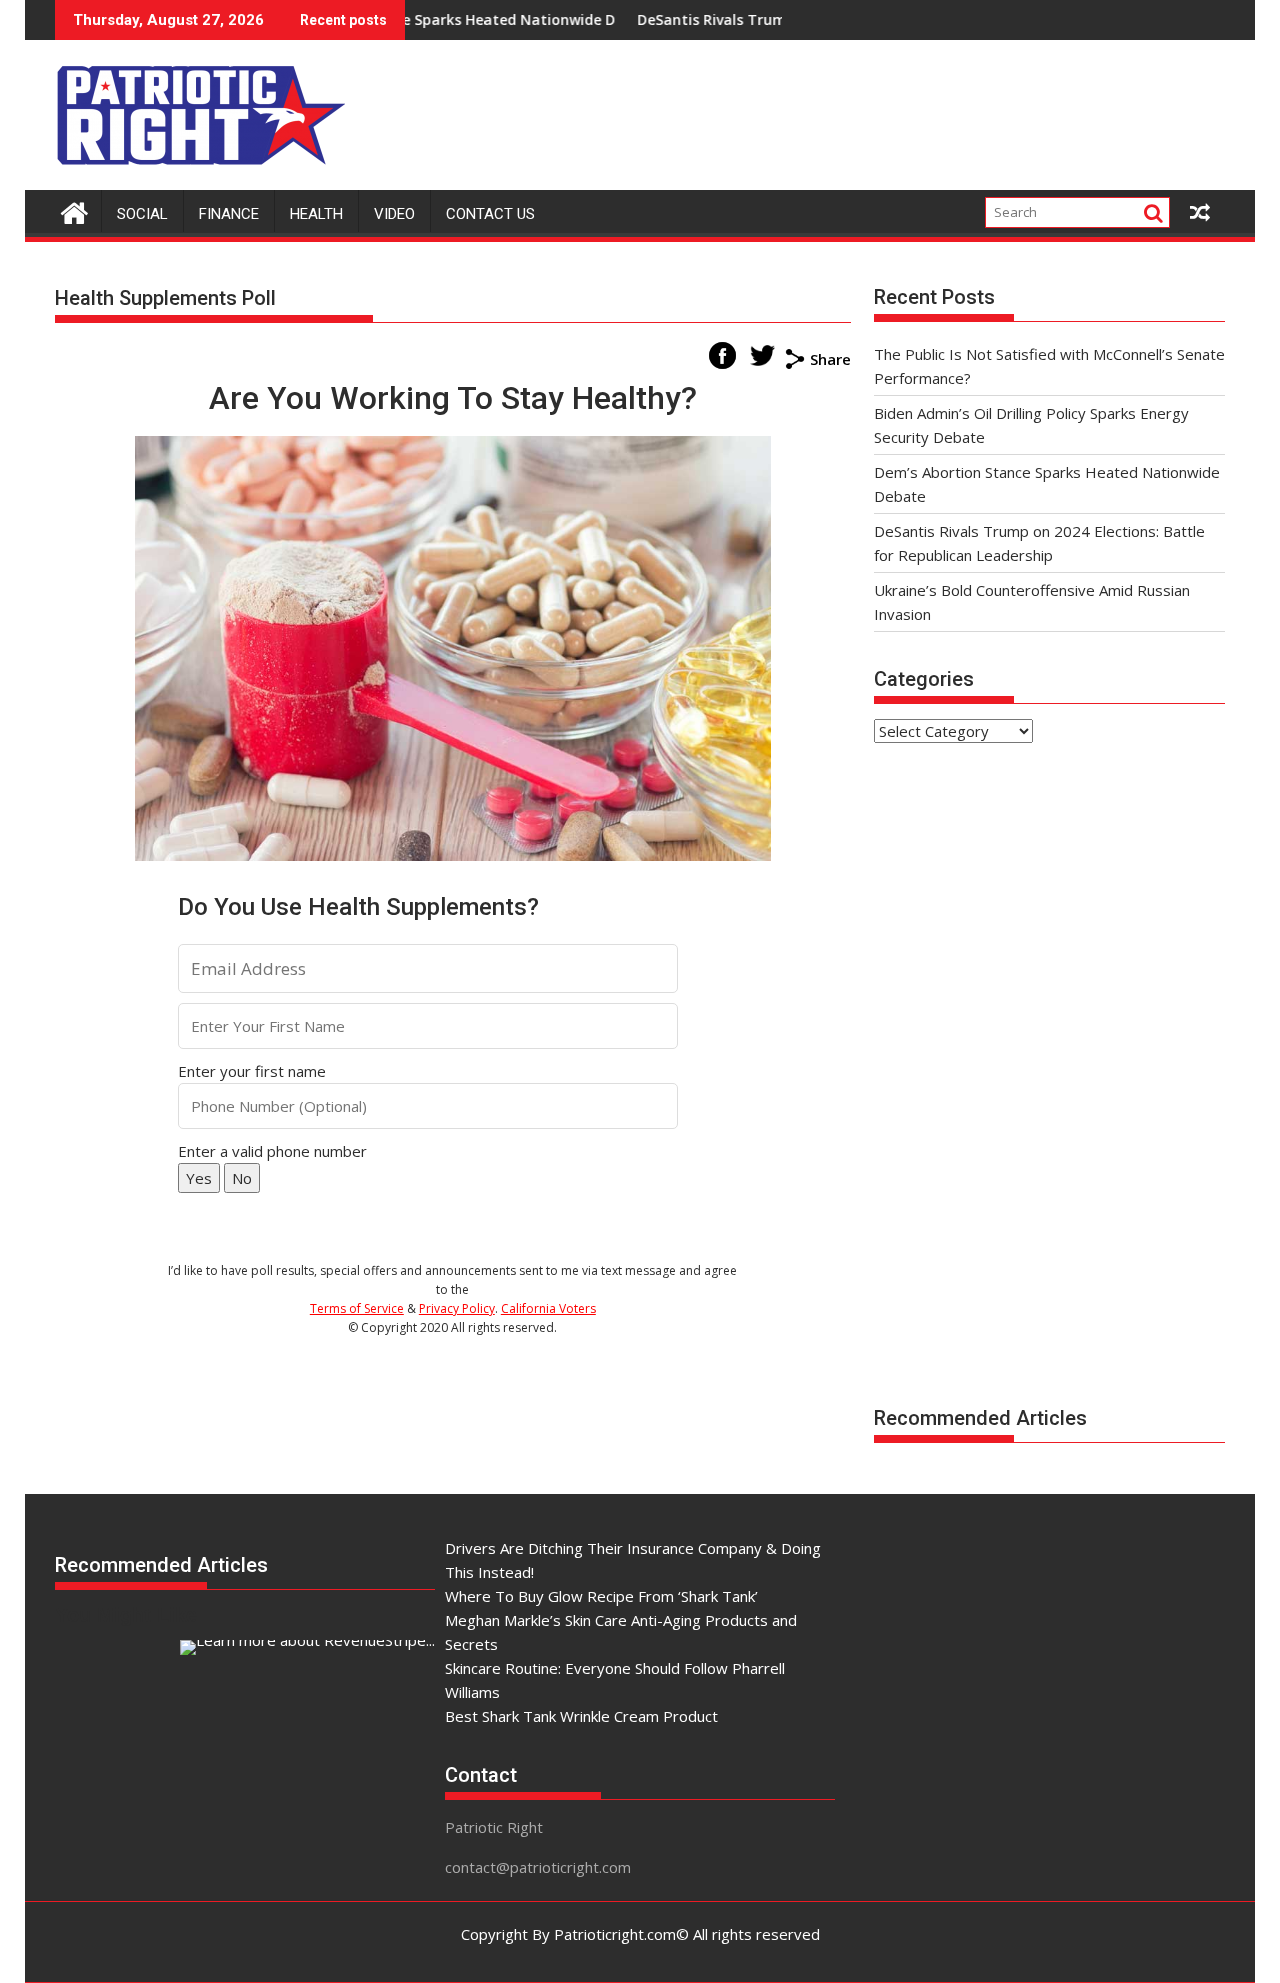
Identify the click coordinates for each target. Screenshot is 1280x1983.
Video (394, 214)
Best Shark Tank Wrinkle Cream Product (581, 1716)
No (242, 1178)
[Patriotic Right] (74, 210)
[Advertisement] (861, 110)
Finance (229, 214)
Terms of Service (357, 1308)
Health (316, 214)
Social (142, 214)
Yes (199, 1178)
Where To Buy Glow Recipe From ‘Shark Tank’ (601, 1596)
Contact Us (490, 214)
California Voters (548, 1308)
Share (830, 359)
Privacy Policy (457, 1308)
